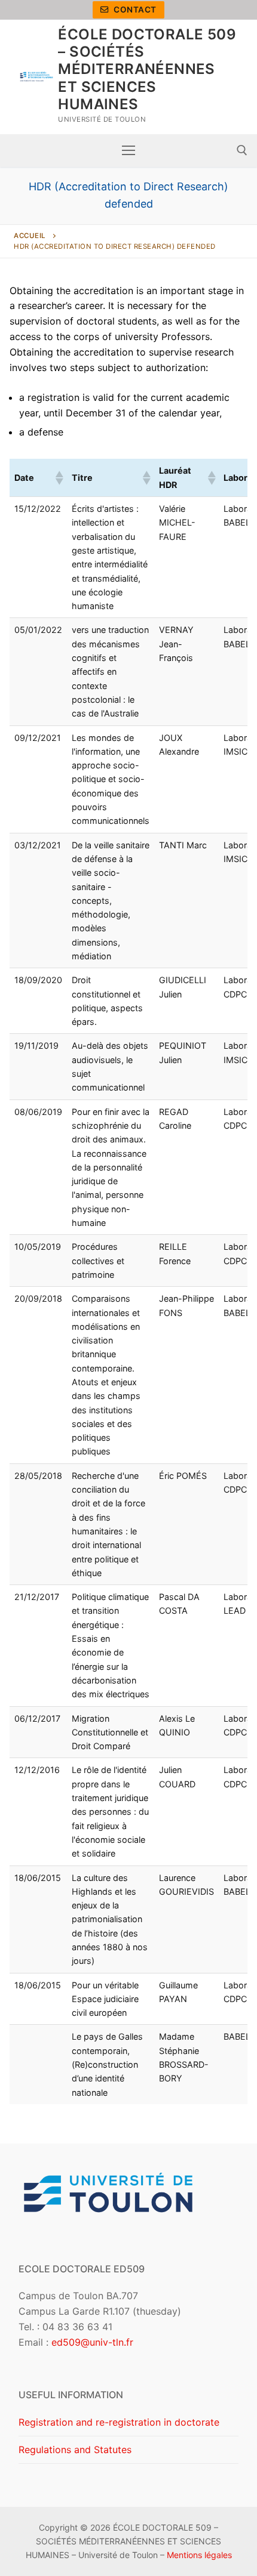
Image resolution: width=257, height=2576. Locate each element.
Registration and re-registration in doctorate (119, 2422)
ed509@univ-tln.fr (92, 2342)
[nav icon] (128, 150)
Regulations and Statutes (75, 2450)
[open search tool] (242, 150)
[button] (59, 478)
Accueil (30, 236)
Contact (134, 10)
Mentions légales (199, 2555)
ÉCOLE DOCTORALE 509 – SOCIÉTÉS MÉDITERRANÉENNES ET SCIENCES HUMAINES (147, 69)
